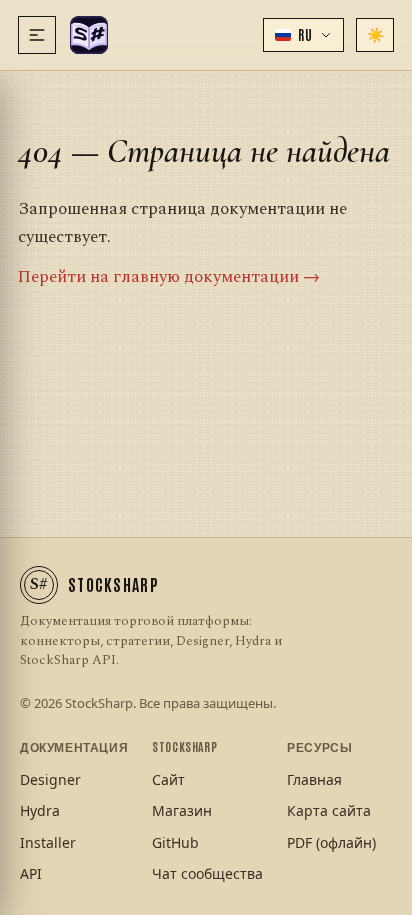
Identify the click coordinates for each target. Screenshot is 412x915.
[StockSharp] (89, 35)
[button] (303, 35)
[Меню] (37, 35)
